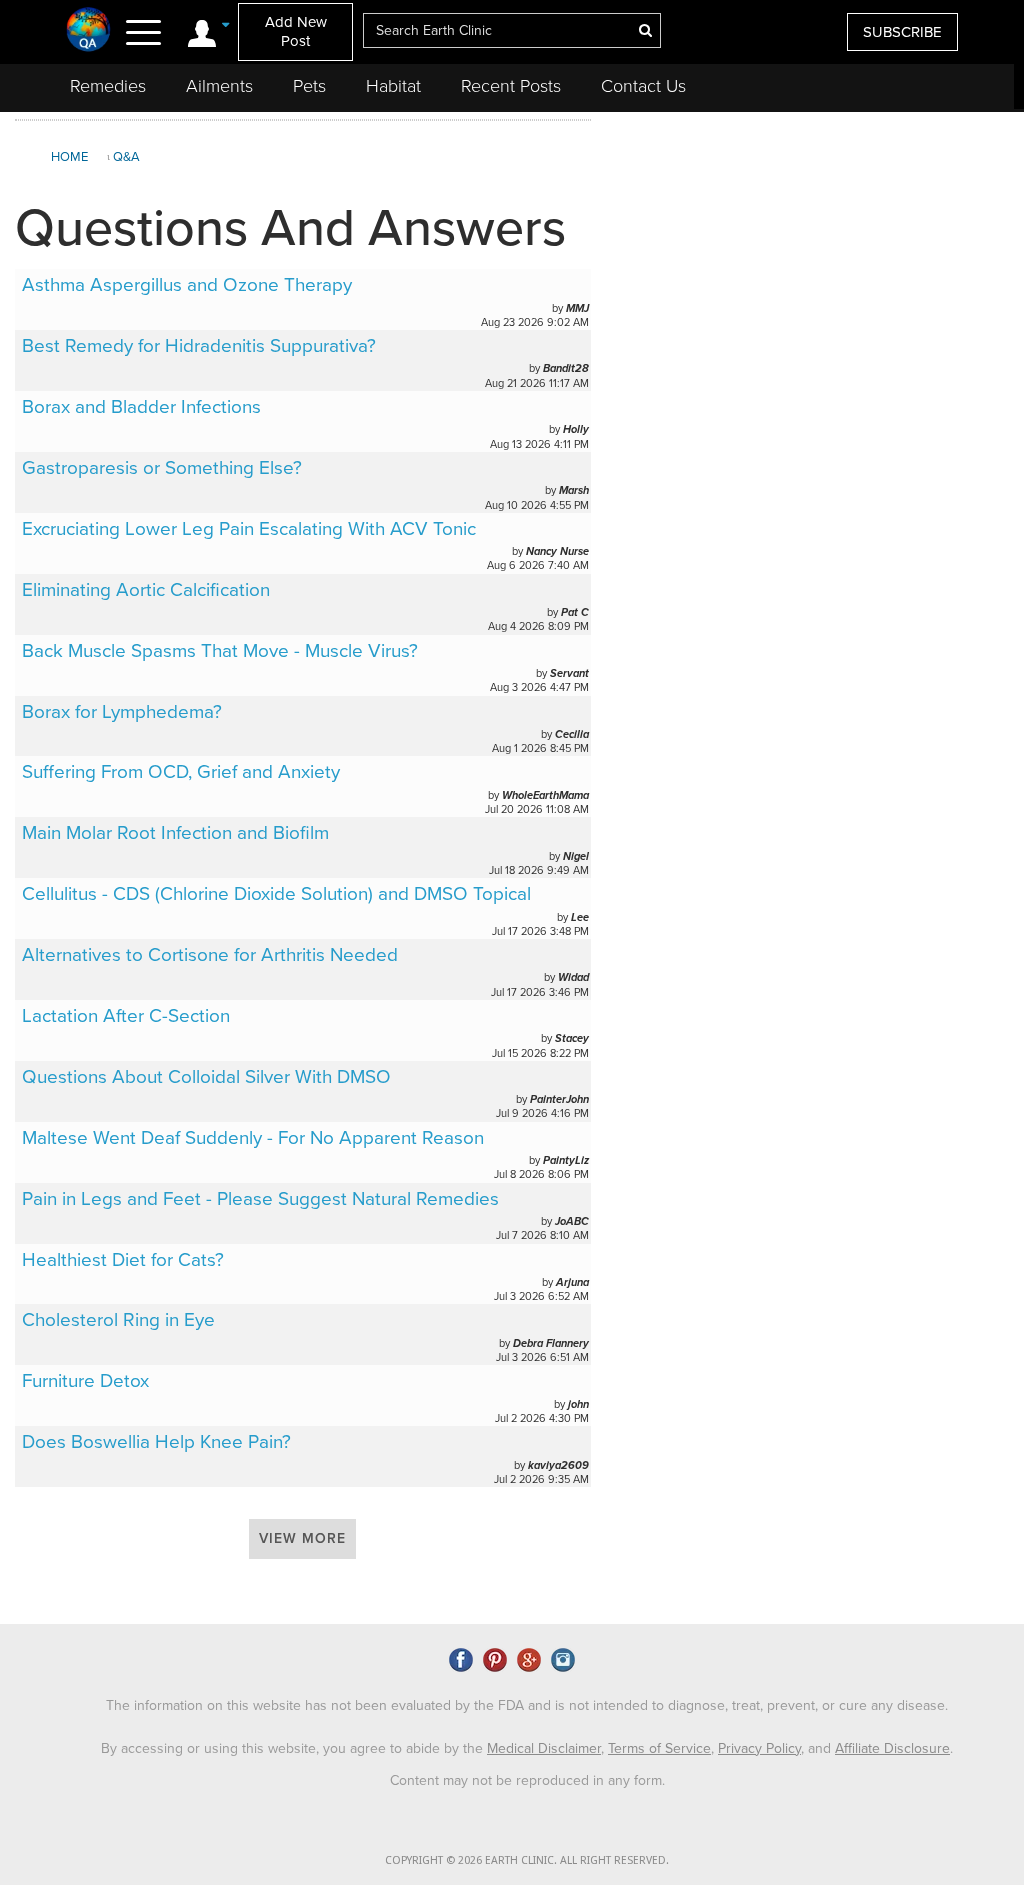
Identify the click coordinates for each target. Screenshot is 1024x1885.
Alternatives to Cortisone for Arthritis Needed (210, 955)
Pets (309, 86)
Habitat (393, 86)
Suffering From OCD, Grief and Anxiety (181, 772)
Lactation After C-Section (126, 1016)
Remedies (108, 86)
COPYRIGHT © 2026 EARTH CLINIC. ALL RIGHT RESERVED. (527, 1860)
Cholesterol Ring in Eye (118, 1320)
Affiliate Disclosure (892, 1748)
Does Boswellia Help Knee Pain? (156, 1442)
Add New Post (296, 31)
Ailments (219, 86)
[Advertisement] (805, 269)
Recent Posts (511, 86)
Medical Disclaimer (544, 1748)
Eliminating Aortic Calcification (146, 590)
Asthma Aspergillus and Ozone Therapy (187, 285)
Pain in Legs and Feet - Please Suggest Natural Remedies (260, 1199)
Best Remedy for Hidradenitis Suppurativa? (199, 346)
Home (69, 157)
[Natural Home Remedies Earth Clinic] (88, 29)
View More (302, 1538)
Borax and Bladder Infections (141, 407)
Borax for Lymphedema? (122, 712)
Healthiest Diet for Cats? (123, 1260)
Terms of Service (659, 1748)
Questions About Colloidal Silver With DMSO (206, 1077)
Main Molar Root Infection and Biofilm (175, 833)
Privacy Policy (759, 1748)
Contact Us (643, 86)
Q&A (126, 157)
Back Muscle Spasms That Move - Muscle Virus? (220, 651)
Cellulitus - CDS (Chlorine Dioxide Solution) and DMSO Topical (276, 894)
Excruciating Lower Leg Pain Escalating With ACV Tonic (249, 529)
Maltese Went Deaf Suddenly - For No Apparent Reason (253, 1138)
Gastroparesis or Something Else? (162, 468)
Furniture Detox (85, 1381)
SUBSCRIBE (902, 32)
